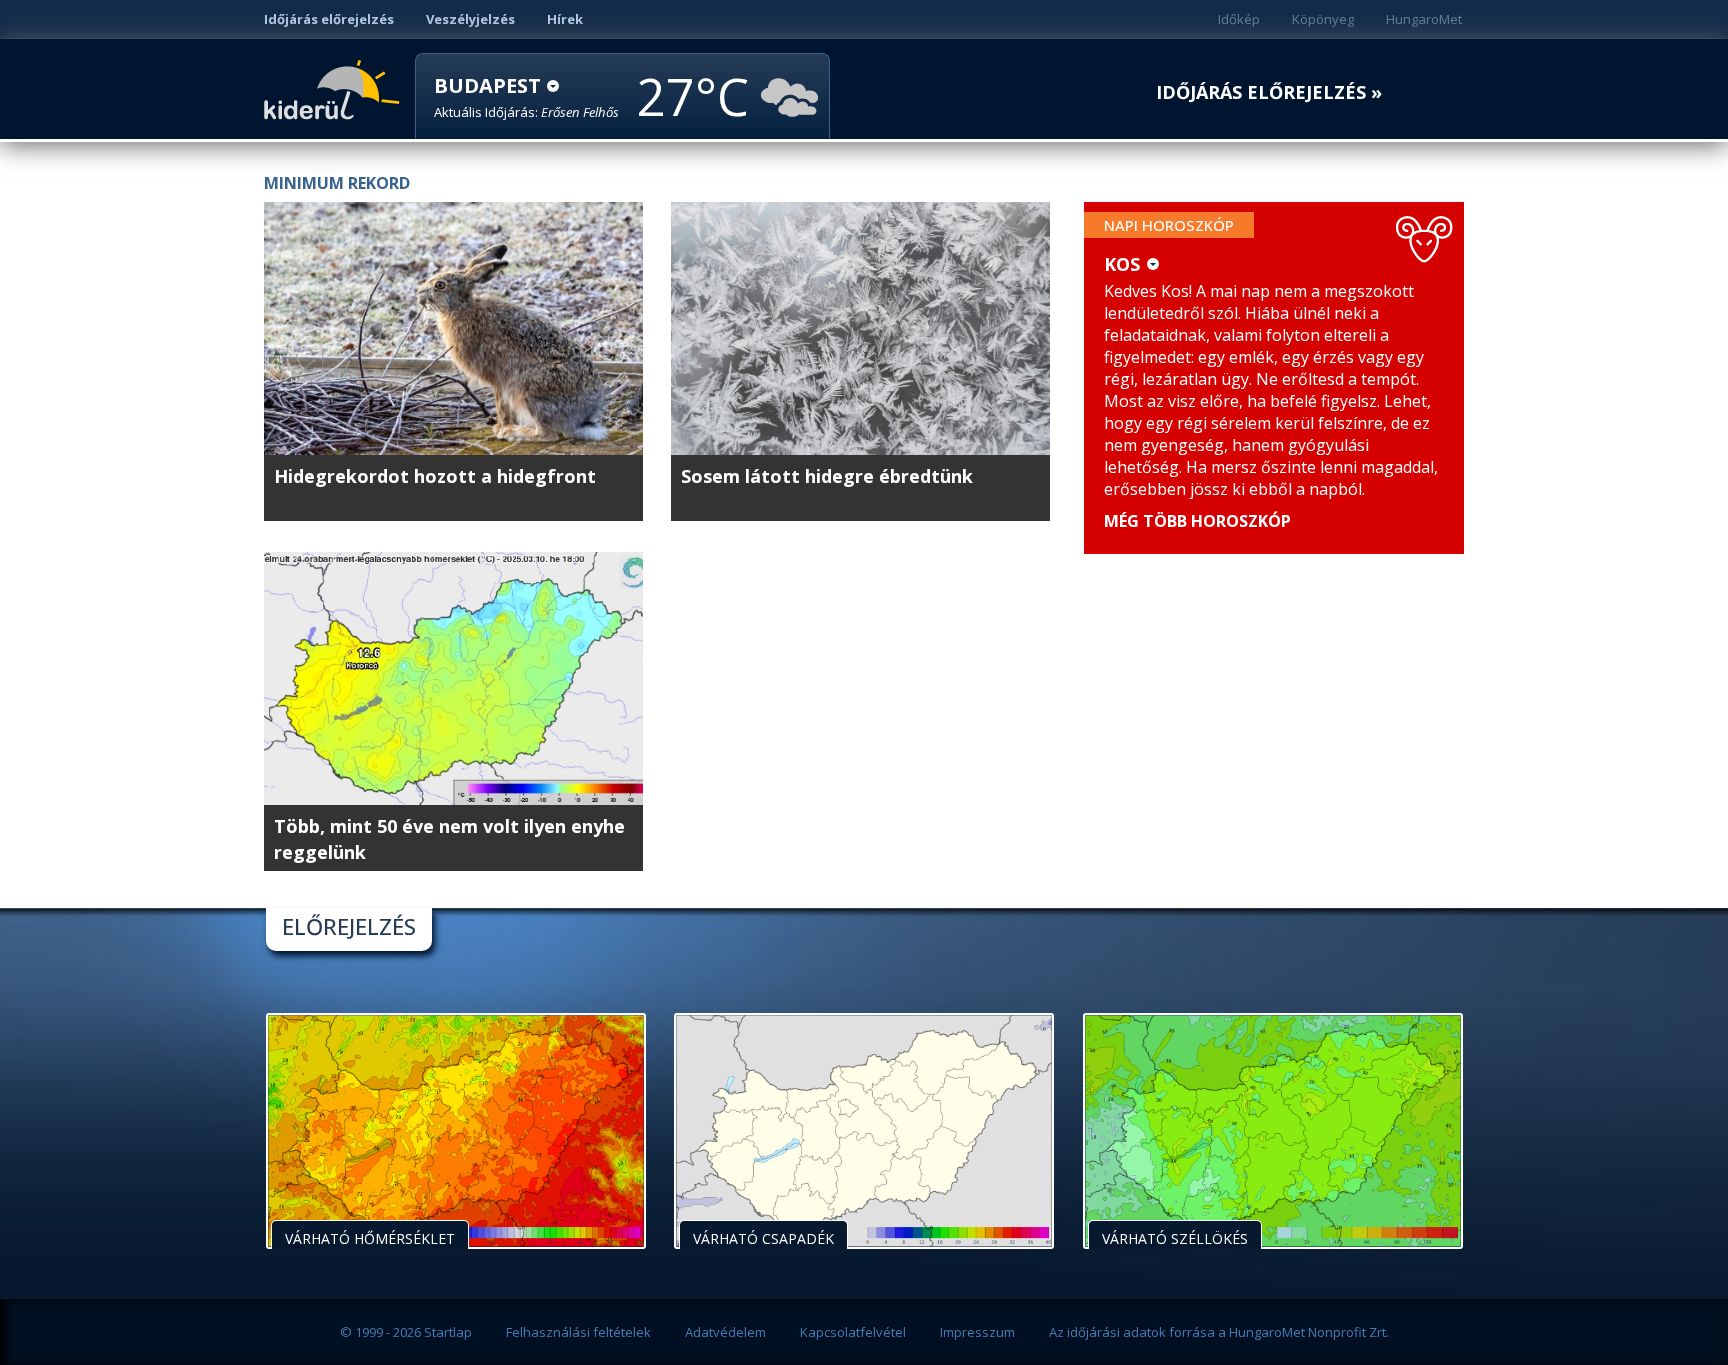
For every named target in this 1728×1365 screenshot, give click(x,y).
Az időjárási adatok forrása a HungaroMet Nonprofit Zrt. (1219, 1332)
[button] (526, 97)
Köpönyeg (1323, 19)
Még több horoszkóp (1197, 521)
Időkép (1239, 19)
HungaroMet (1424, 19)
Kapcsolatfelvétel (853, 1332)
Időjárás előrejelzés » (1269, 92)
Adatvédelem (725, 1332)
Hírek (565, 19)
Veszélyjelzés (470, 19)
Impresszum (977, 1332)
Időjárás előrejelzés (329, 19)
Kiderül (335, 88)
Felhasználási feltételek (578, 1332)
